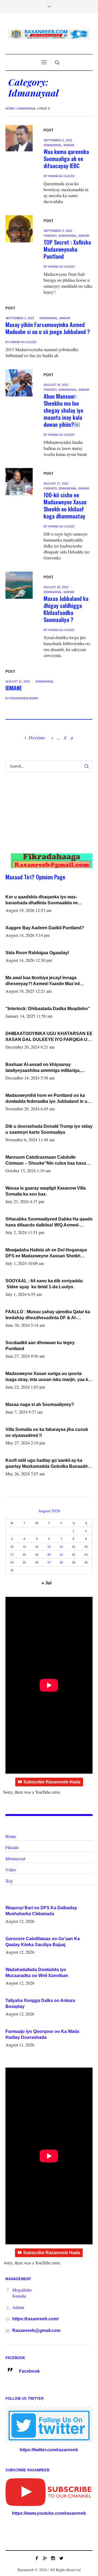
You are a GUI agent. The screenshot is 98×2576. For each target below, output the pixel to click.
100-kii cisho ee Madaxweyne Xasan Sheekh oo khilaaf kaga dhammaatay (65, 505)
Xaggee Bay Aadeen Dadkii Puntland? (45, 928)
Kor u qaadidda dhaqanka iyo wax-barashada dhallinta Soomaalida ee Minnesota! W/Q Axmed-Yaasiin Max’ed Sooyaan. (45, 900)
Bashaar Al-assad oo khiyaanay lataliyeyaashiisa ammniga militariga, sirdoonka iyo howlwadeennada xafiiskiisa (49, 1068)
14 (61, 1547)
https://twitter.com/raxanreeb (49, 2450)
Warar (69, 145)
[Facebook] (37, 2558)
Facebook (29, 2371)
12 (37, 1547)
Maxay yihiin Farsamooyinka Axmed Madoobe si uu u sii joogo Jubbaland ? (48, 328)
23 (86, 1555)
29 (73, 1562)
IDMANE (14, 688)
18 (24, 1555)
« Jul (47, 1583)
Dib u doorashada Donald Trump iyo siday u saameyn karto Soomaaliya (49, 1129)
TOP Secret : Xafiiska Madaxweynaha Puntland (67, 249)
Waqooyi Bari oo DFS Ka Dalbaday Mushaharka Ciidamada (41, 1911)
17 (12, 1555)
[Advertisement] (45, 818)
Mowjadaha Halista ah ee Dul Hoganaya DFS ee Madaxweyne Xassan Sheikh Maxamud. (46, 1253)
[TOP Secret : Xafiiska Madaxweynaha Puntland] (19, 229)
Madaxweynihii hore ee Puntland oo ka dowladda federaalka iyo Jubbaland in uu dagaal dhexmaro (48, 1099)
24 (12, 1562)
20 (49, 1555)
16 (86, 1547)
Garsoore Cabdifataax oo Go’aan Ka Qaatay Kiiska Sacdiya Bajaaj (43, 1942)
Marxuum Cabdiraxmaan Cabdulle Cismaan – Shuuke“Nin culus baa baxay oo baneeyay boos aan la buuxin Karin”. (47, 1161)
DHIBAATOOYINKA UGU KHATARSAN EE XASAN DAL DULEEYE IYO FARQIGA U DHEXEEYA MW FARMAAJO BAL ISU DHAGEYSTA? (49, 1037)
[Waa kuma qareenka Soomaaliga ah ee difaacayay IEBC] (19, 138)
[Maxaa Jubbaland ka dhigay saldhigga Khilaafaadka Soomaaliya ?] (19, 585)
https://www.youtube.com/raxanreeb (49, 2513)
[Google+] (45, 2558)
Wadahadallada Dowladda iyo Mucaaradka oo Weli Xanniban (37, 1973)
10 (12, 1547)
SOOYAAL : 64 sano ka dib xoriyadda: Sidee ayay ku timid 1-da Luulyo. (45, 1284)
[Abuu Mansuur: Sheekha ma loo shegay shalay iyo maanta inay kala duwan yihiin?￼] (19, 383)
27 (49, 1562)
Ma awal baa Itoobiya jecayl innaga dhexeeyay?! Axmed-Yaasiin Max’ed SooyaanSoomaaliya (43, 981)
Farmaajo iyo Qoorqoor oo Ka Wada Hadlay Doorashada (42, 2034)
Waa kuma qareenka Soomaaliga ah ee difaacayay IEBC (66, 158)
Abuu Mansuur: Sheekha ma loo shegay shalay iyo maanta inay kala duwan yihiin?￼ (63, 410)
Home (10, 108)
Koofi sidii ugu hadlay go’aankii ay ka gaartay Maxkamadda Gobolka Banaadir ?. (47, 1464)
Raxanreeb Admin (24, 698)
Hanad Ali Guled (61, 176)
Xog (9, 1881)
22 (73, 1555)
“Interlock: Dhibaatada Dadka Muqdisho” (48, 1009)
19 (37, 1555)
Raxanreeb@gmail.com (36, 2330)
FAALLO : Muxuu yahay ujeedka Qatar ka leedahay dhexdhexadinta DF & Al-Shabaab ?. (48, 1315)
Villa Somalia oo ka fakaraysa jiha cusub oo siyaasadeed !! (47, 1432)
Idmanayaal (27, 108)
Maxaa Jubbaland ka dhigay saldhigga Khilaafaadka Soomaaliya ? (66, 609)
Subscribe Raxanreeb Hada (52, 1782)
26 (37, 1562)
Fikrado (50, 236)
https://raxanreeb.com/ (35, 2319)
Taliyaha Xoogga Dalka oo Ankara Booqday (40, 2003)
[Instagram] (53, 2558)
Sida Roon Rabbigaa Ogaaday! (37, 953)
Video (11, 1869)
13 (49, 1547)
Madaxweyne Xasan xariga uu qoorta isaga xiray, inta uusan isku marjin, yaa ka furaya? (48, 1377)
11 (24, 1547)
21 (61, 1555)
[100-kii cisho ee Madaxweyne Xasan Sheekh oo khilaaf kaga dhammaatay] (19, 482)
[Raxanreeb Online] (49, 34)
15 (73, 1547)
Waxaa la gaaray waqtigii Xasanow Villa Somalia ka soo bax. (46, 1191)
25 (24, 1562)
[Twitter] (61, 2558)
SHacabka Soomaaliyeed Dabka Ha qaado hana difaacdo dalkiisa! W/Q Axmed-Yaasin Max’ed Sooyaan (49, 1222)
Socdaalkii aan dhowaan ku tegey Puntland (40, 1346)
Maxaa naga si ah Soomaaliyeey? (40, 1404)
